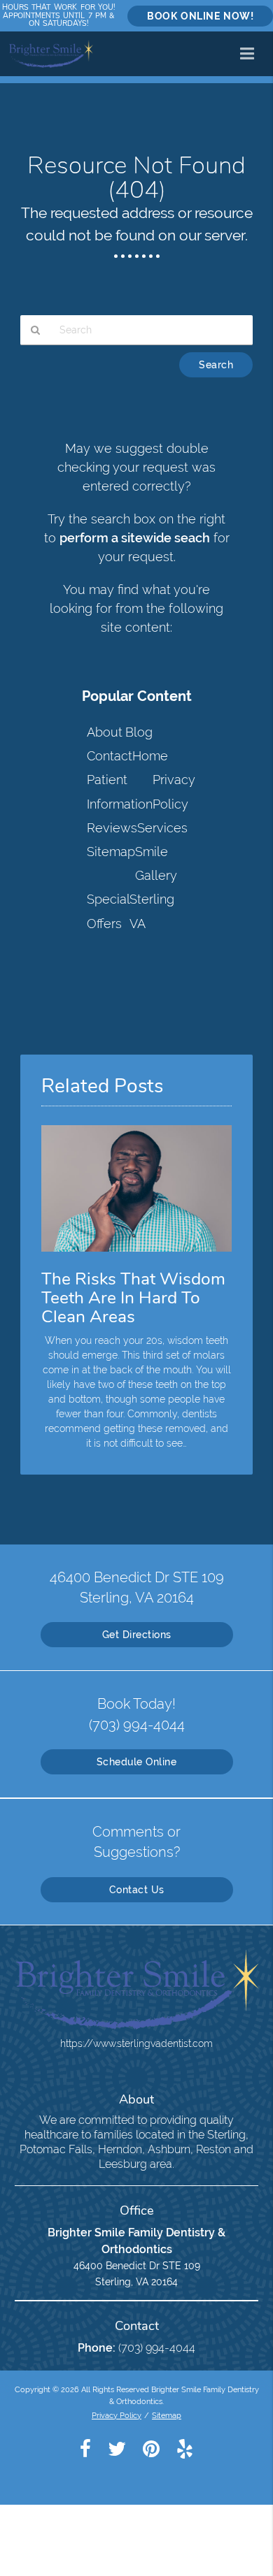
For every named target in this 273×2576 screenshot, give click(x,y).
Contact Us (137, 1890)
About (105, 732)
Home (150, 756)
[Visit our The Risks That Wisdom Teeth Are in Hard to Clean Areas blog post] (136, 1255)
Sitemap (111, 852)
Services (162, 828)
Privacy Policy (117, 2415)
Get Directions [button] (137, 1635)
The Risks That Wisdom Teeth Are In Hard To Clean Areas (133, 1298)
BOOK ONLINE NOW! (200, 16)
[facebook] (85, 2448)
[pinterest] (151, 2448)
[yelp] (185, 2448)
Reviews (112, 828)
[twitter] (117, 2448)
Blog (139, 732)
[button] (251, 51)
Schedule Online (137, 1762)
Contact (110, 756)
